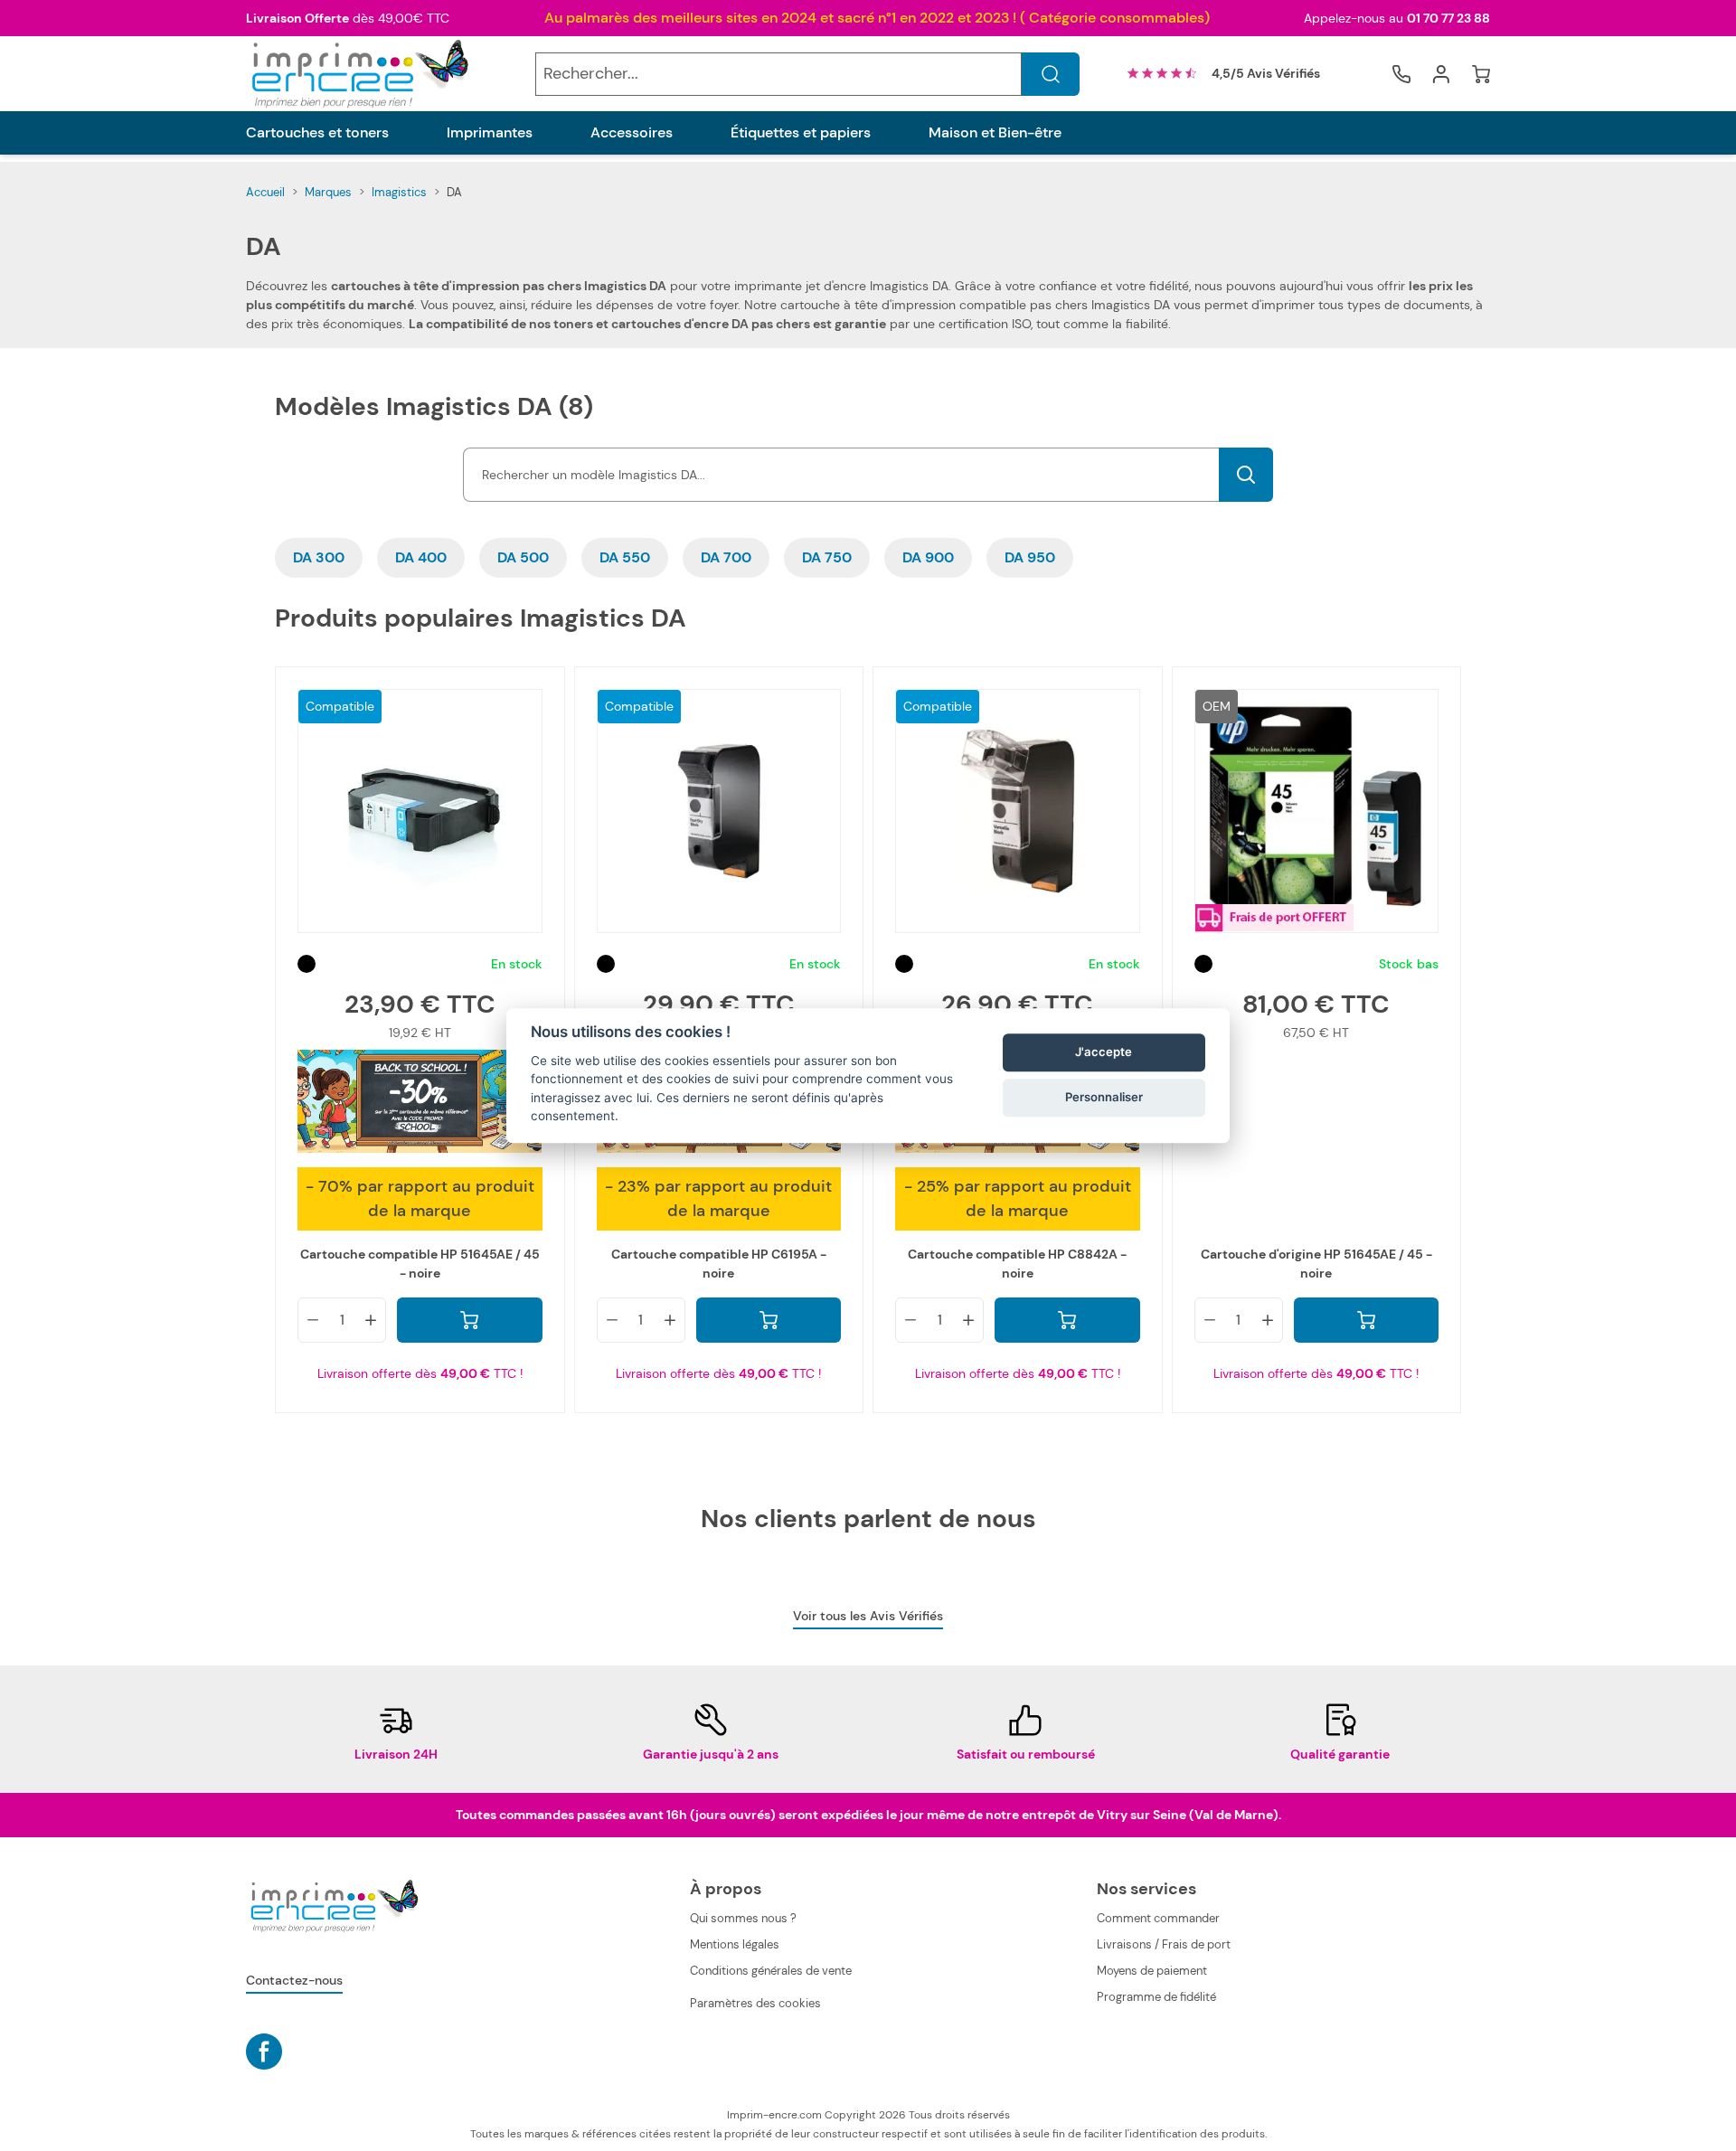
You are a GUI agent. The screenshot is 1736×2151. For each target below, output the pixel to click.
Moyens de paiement (1152, 1971)
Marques (328, 192)
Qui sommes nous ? (743, 1918)
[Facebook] (264, 2052)
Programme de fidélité (1156, 1997)
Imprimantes (490, 133)
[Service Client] (1401, 74)
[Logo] (358, 74)
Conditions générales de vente (771, 1971)
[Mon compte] (1441, 74)
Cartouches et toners (317, 133)
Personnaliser (1104, 1098)
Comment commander (1158, 1918)
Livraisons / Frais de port (1164, 1944)
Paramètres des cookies (755, 2003)
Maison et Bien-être (995, 133)
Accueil (265, 192)
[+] (371, 1320)
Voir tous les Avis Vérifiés (868, 1616)
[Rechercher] (1051, 74)
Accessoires (632, 133)
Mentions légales (735, 1944)
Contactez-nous (294, 1980)
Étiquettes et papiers (801, 133)
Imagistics (399, 192)
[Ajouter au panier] (470, 1320)
